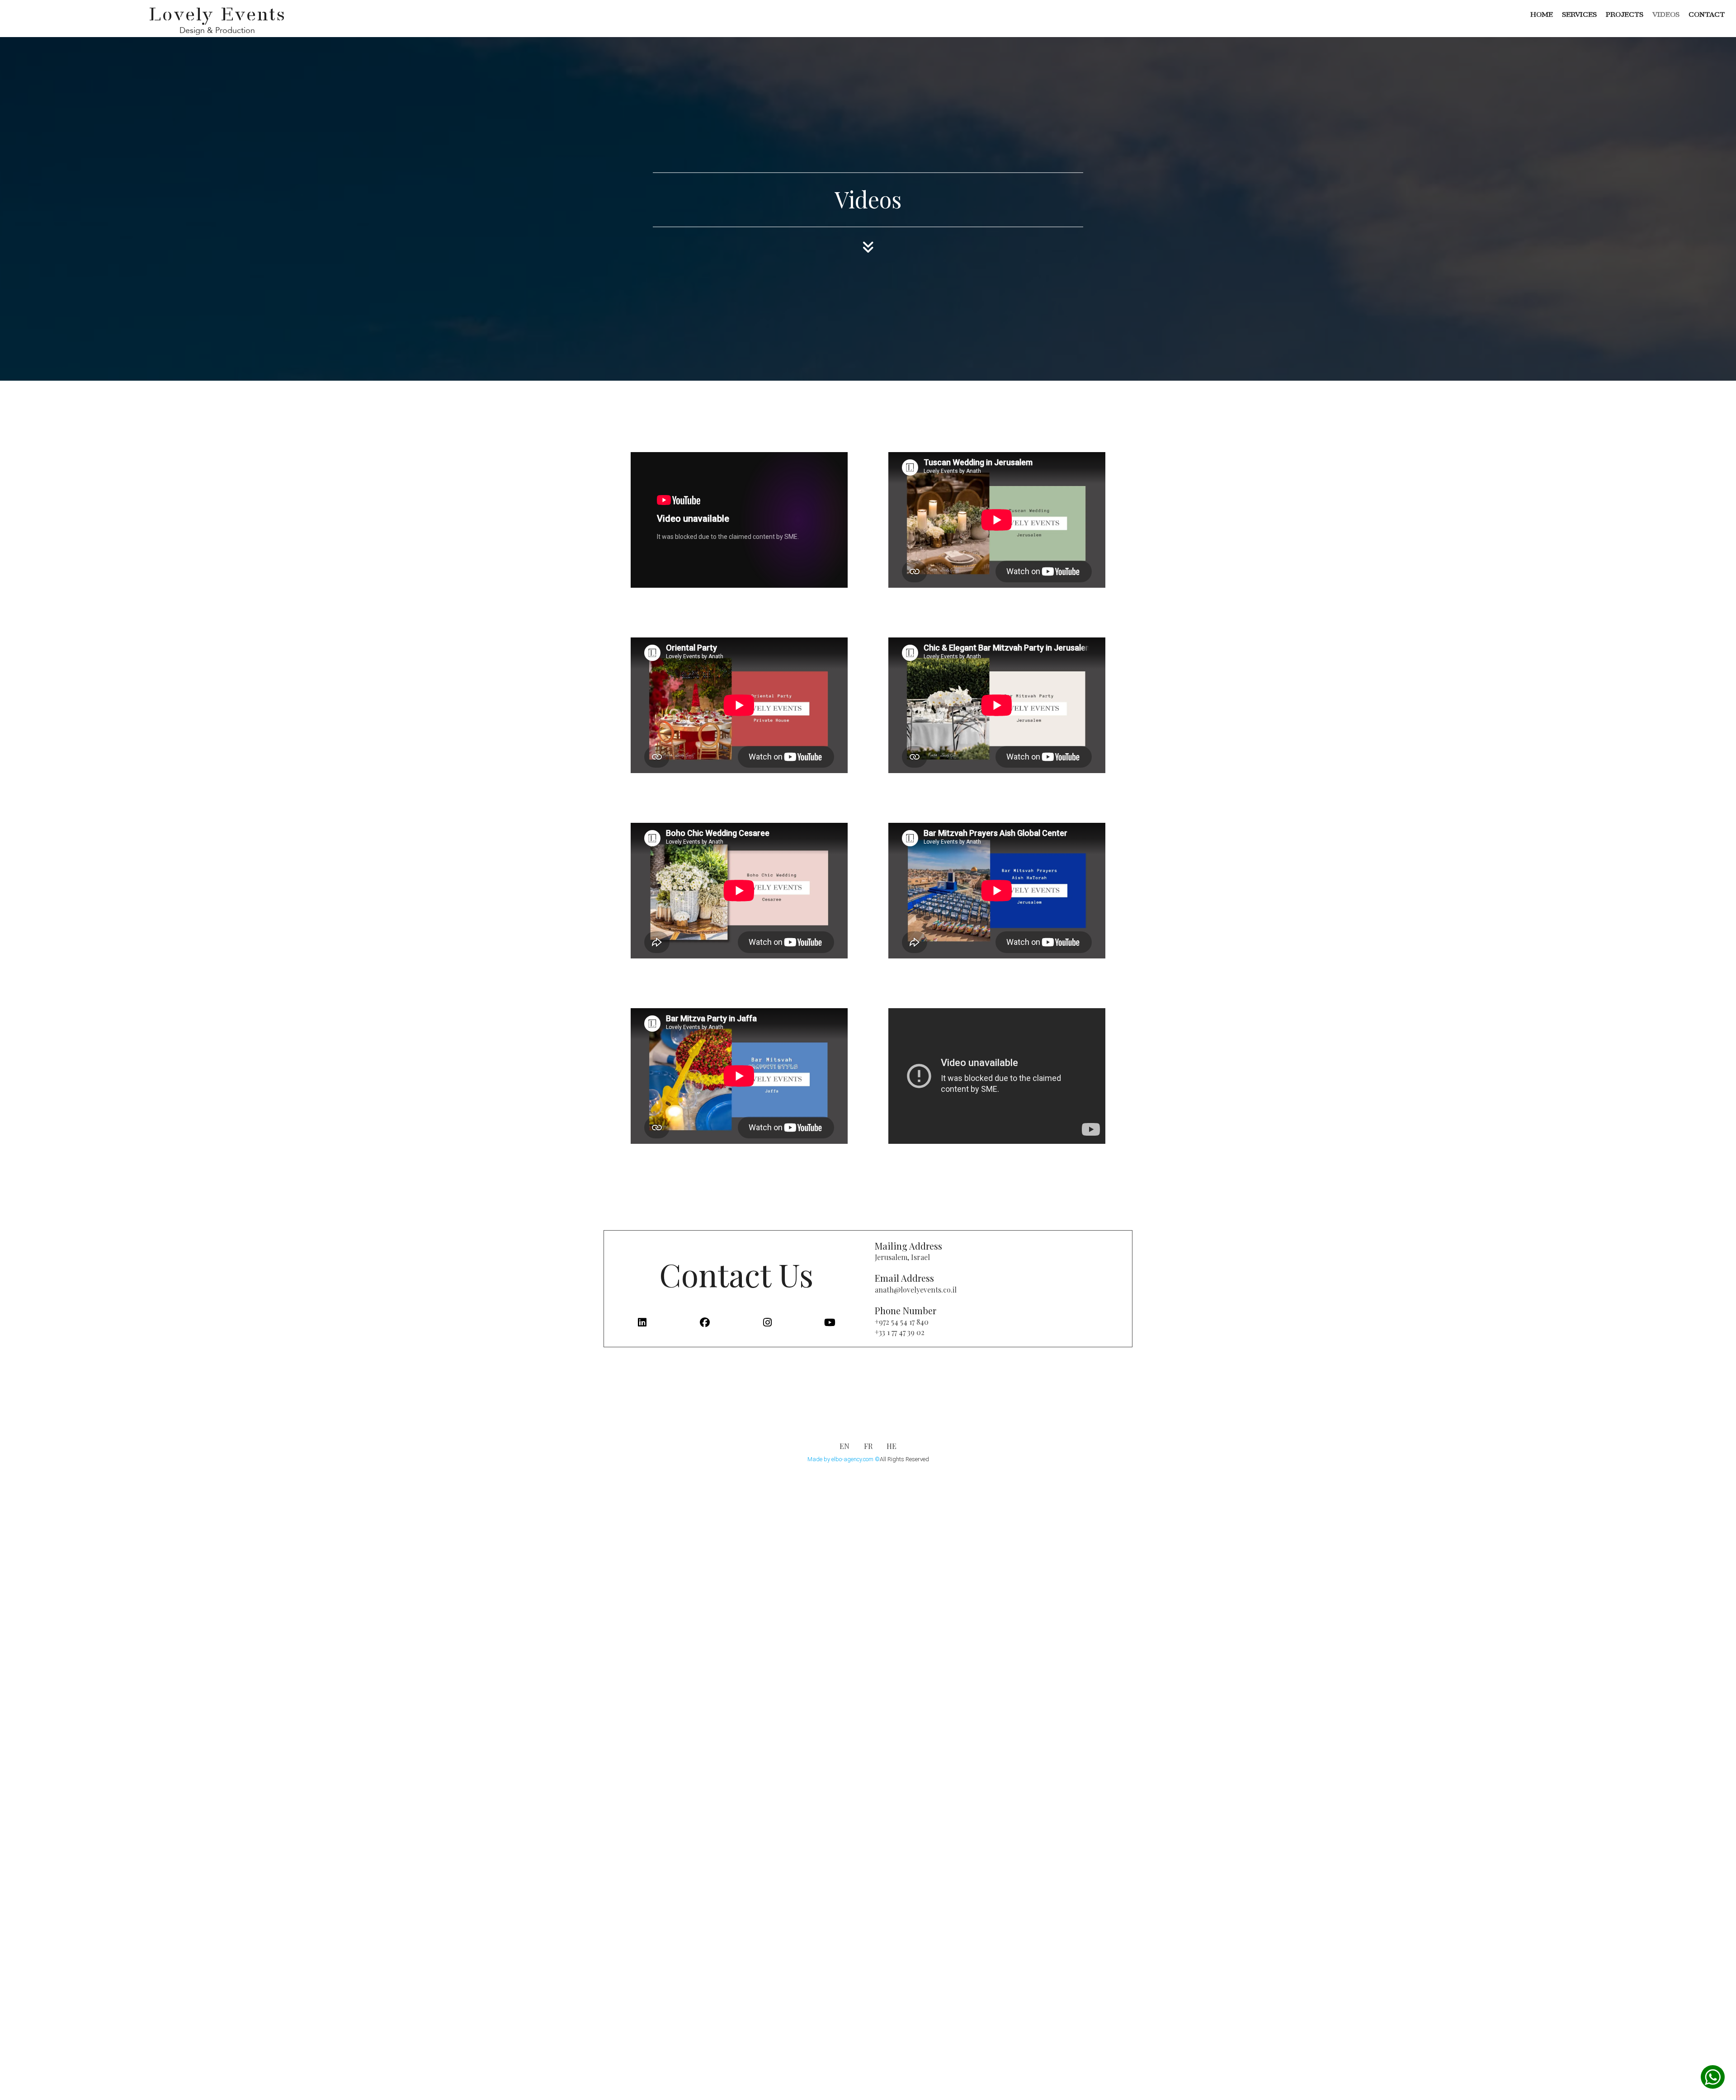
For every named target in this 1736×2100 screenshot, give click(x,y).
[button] (1713, 2077)
